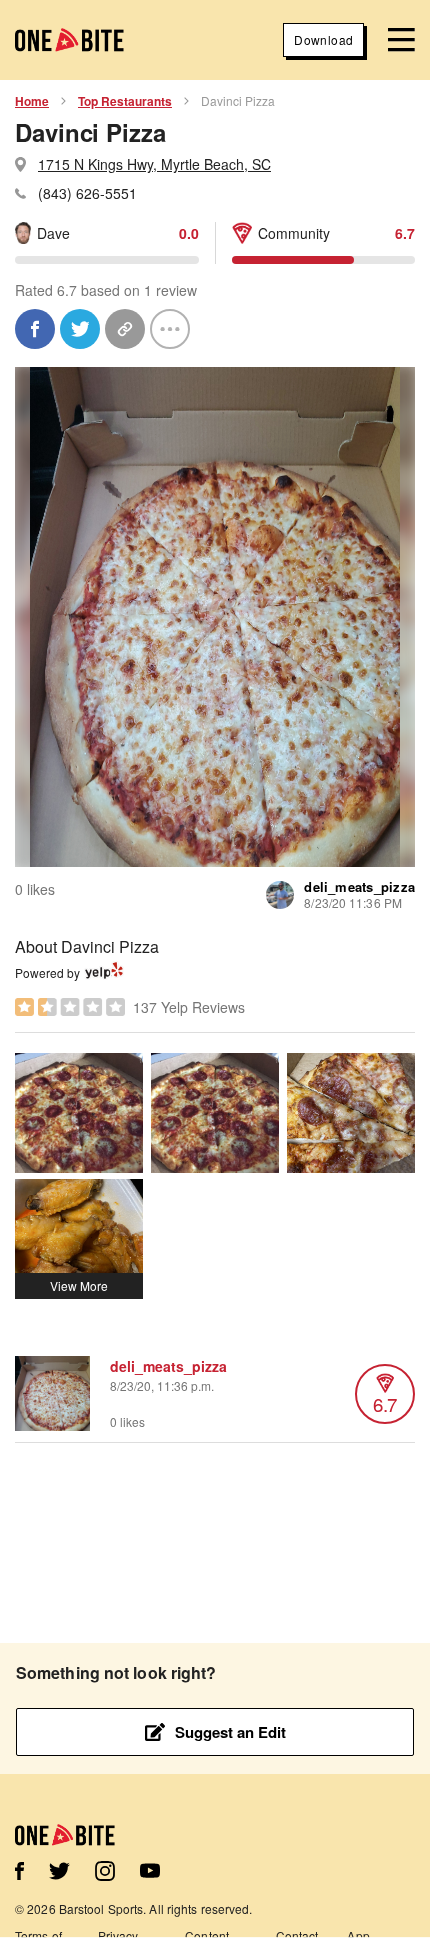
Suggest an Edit (230, 1732)
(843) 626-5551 (87, 193)
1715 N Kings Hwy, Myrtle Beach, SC (154, 164)
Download (323, 39)
